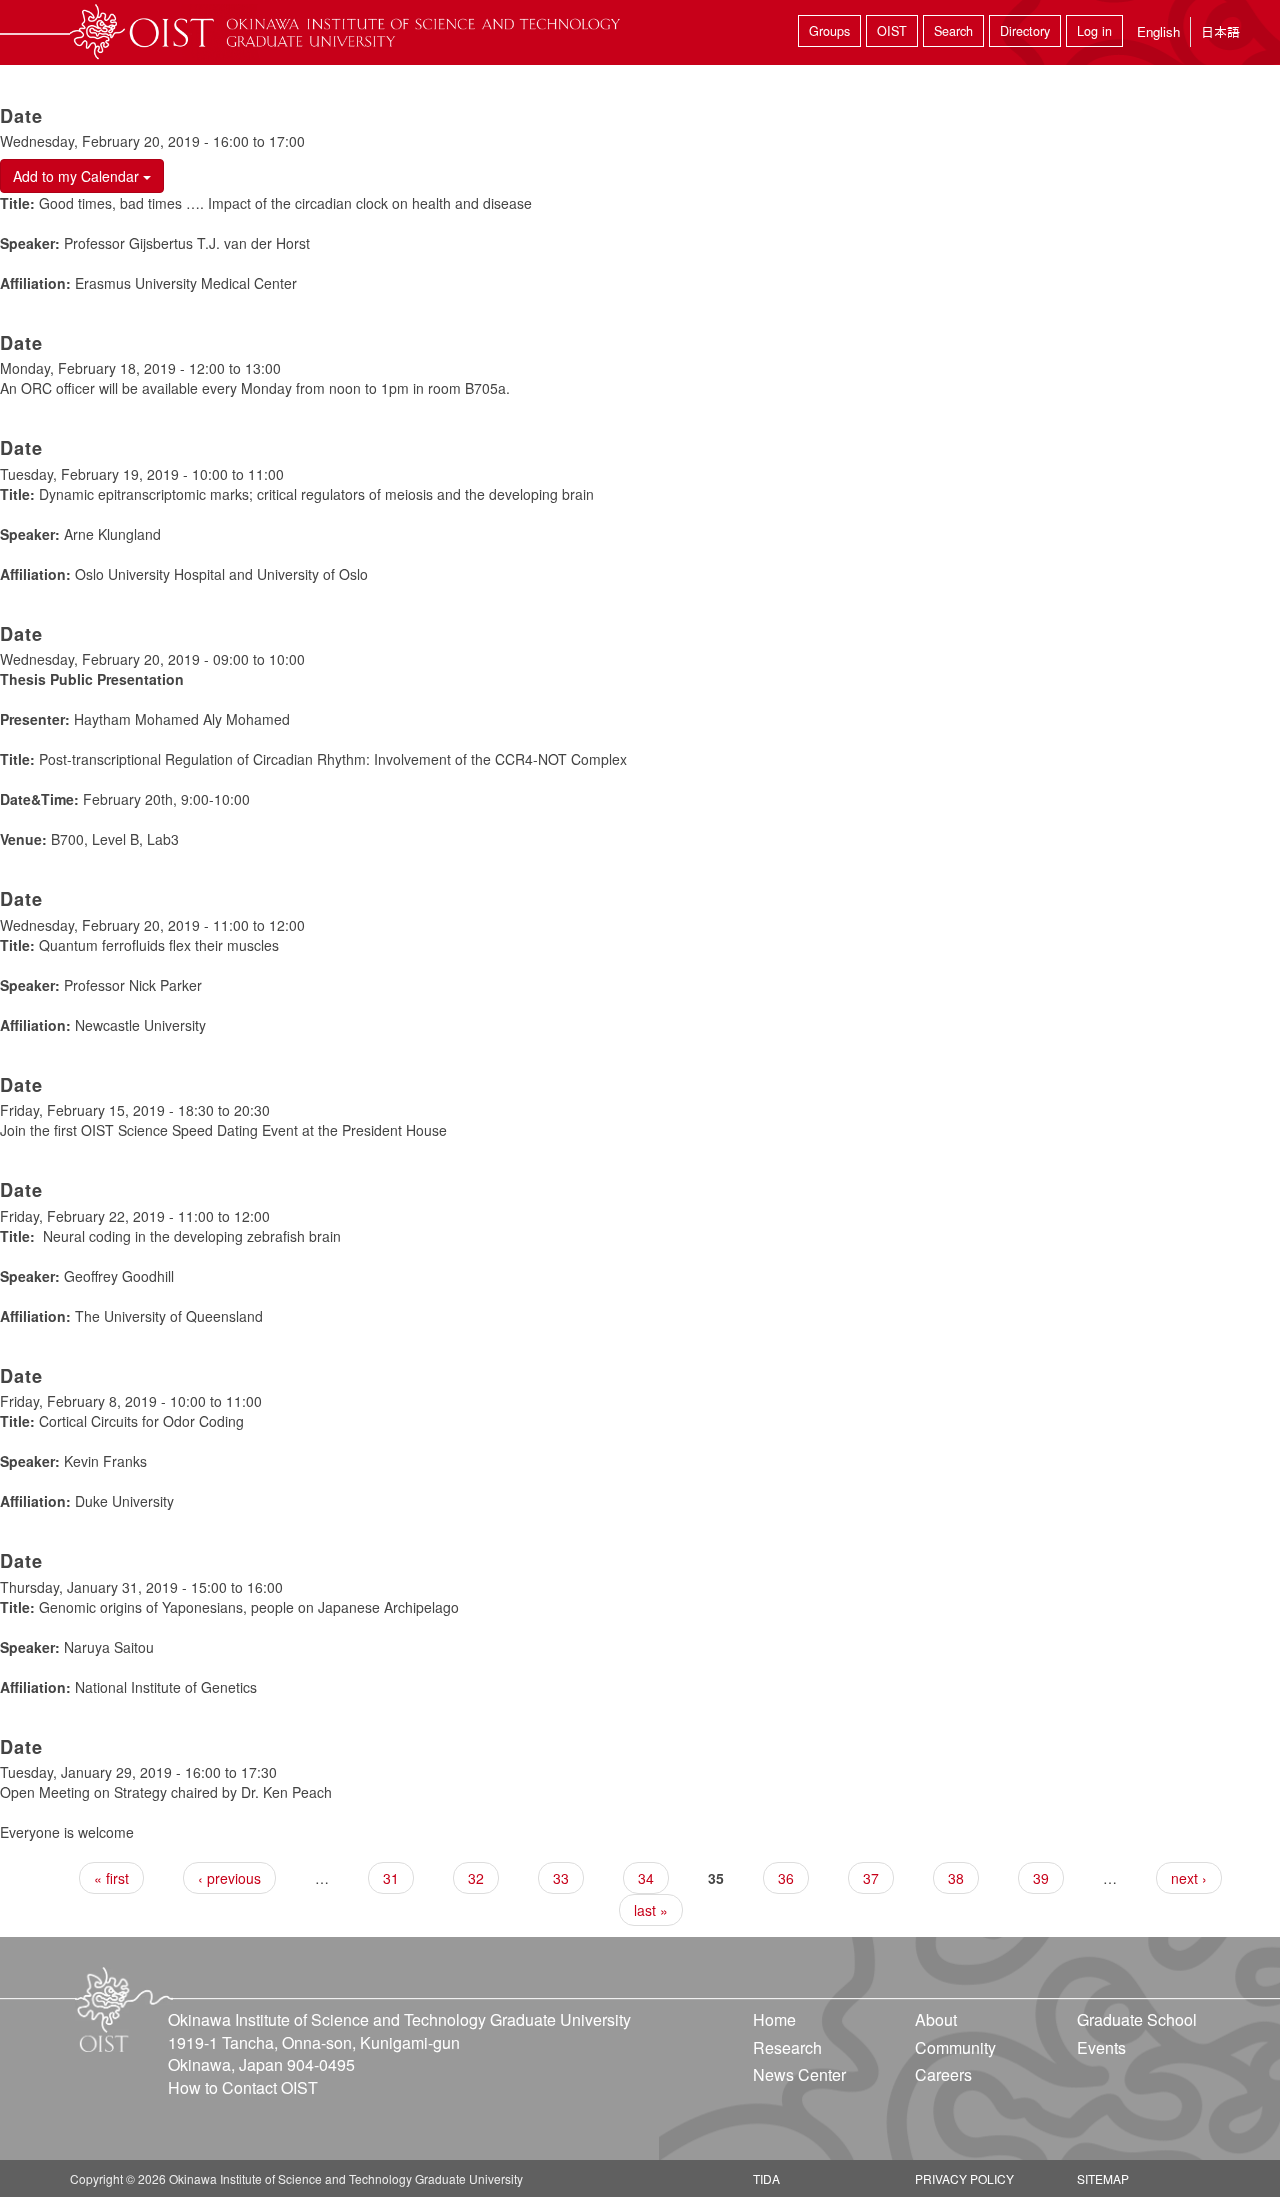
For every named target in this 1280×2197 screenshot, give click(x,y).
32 (476, 1878)
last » (651, 1910)
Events (1101, 2047)
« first (111, 1878)
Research (787, 2047)
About (936, 2019)
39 (1041, 1878)
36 (786, 1878)
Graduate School (1137, 2019)
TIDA (766, 2178)
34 (646, 1878)
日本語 (1220, 31)
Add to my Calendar (78, 176)
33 (561, 1878)
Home (774, 2019)
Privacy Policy (964, 2178)
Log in (1094, 31)
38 (956, 1878)
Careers (943, 2074)
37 (871, 1878)
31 (391, 1878)
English (1158, 31)
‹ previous (229, 1878)
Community (955, 2047)
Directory (1025, 31)
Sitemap (1103, 2178)
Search (953, 31)
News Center (799, 2074)
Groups (829, 31)
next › (1189, 1878)
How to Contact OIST (243, 2087)
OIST (892, 31)
